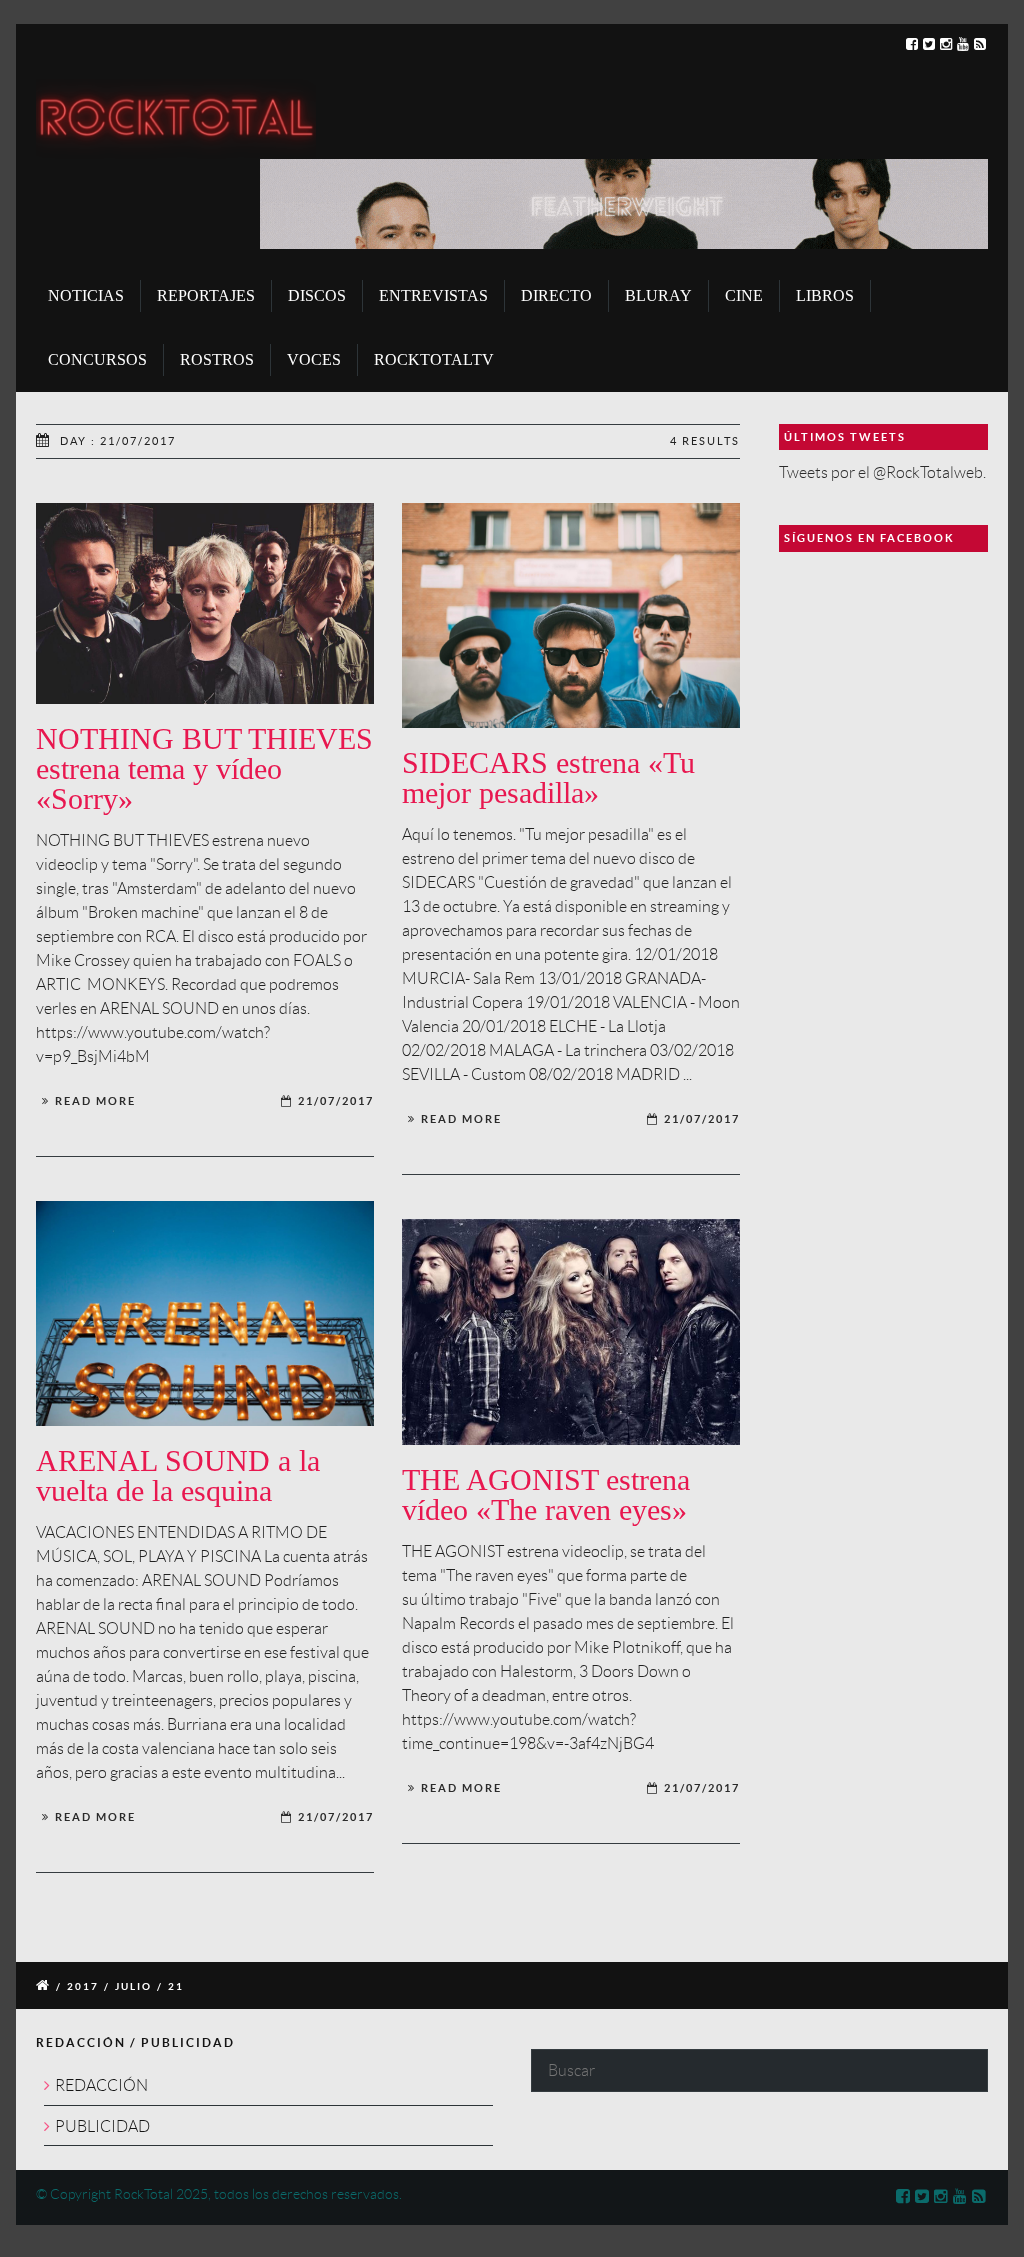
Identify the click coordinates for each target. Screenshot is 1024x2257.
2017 (83, 1986)
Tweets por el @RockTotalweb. (882, 472)
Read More (95, 1101)
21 (176, 1986)
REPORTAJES (206, 295)
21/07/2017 (336, 1101)
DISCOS (317, 295)
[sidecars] (571, 615)
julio (133, 1986)
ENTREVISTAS (433, 295)
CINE (744, 295)
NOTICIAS (86, 295)
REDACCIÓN (101, 2085)
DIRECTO (556, 295)
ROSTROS (217, 359)
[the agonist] (571, 1332)
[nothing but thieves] (205, 604)
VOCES (314, 359)
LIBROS (825, 295)
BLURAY (658, 295)
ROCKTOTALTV (434, 359)
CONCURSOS (97, 359)
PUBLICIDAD (102, 2126)
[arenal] (205, 1313)
